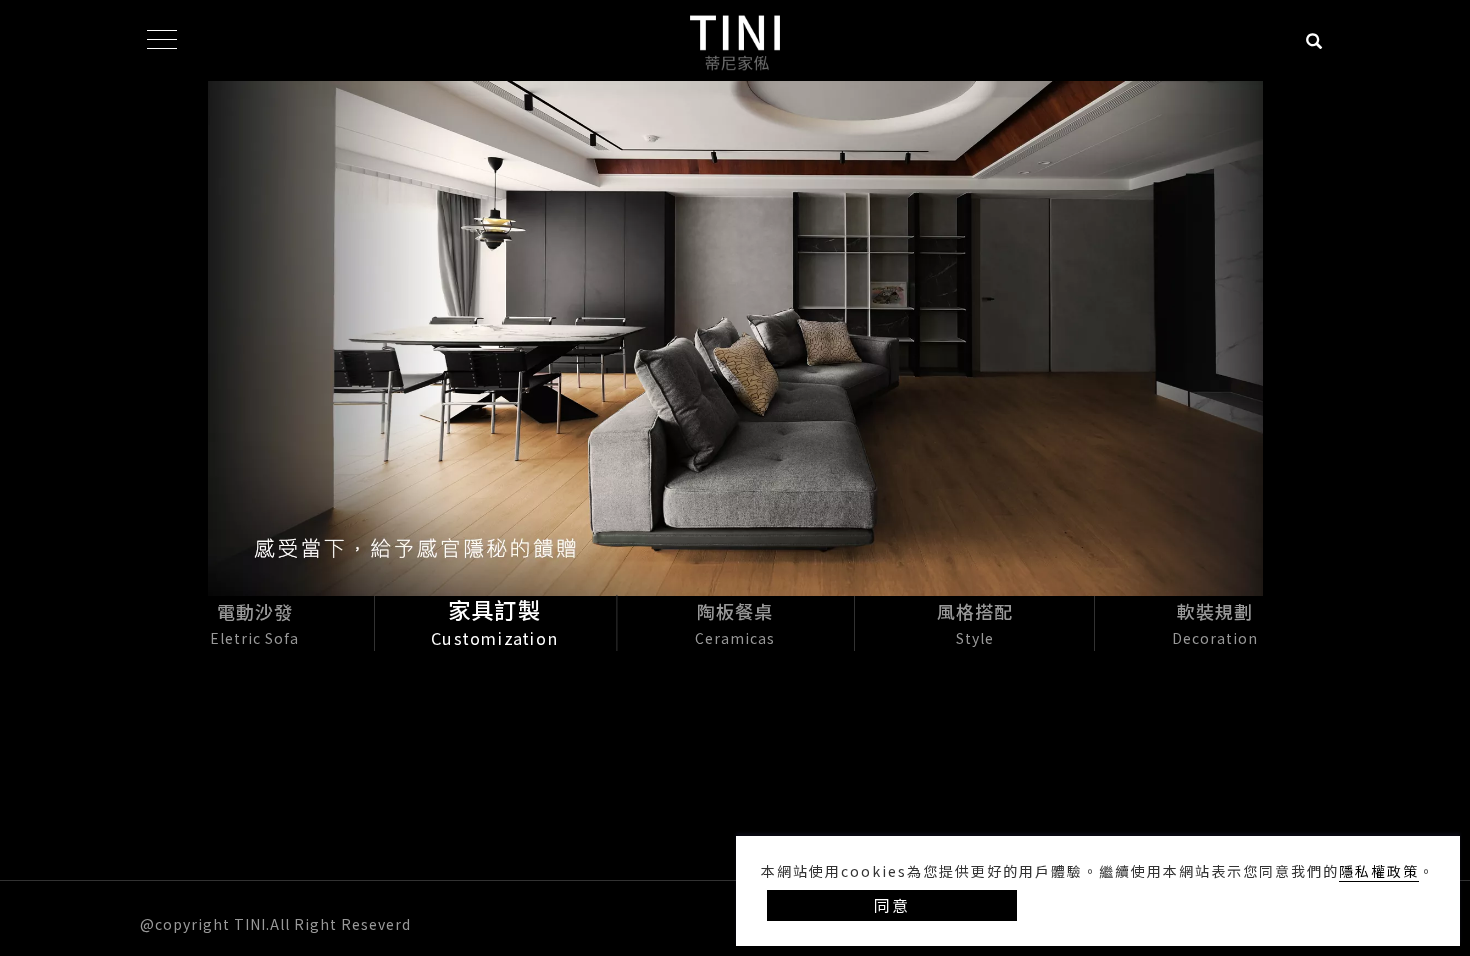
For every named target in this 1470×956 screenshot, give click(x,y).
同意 (892, 905)
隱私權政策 (1379, 871)
